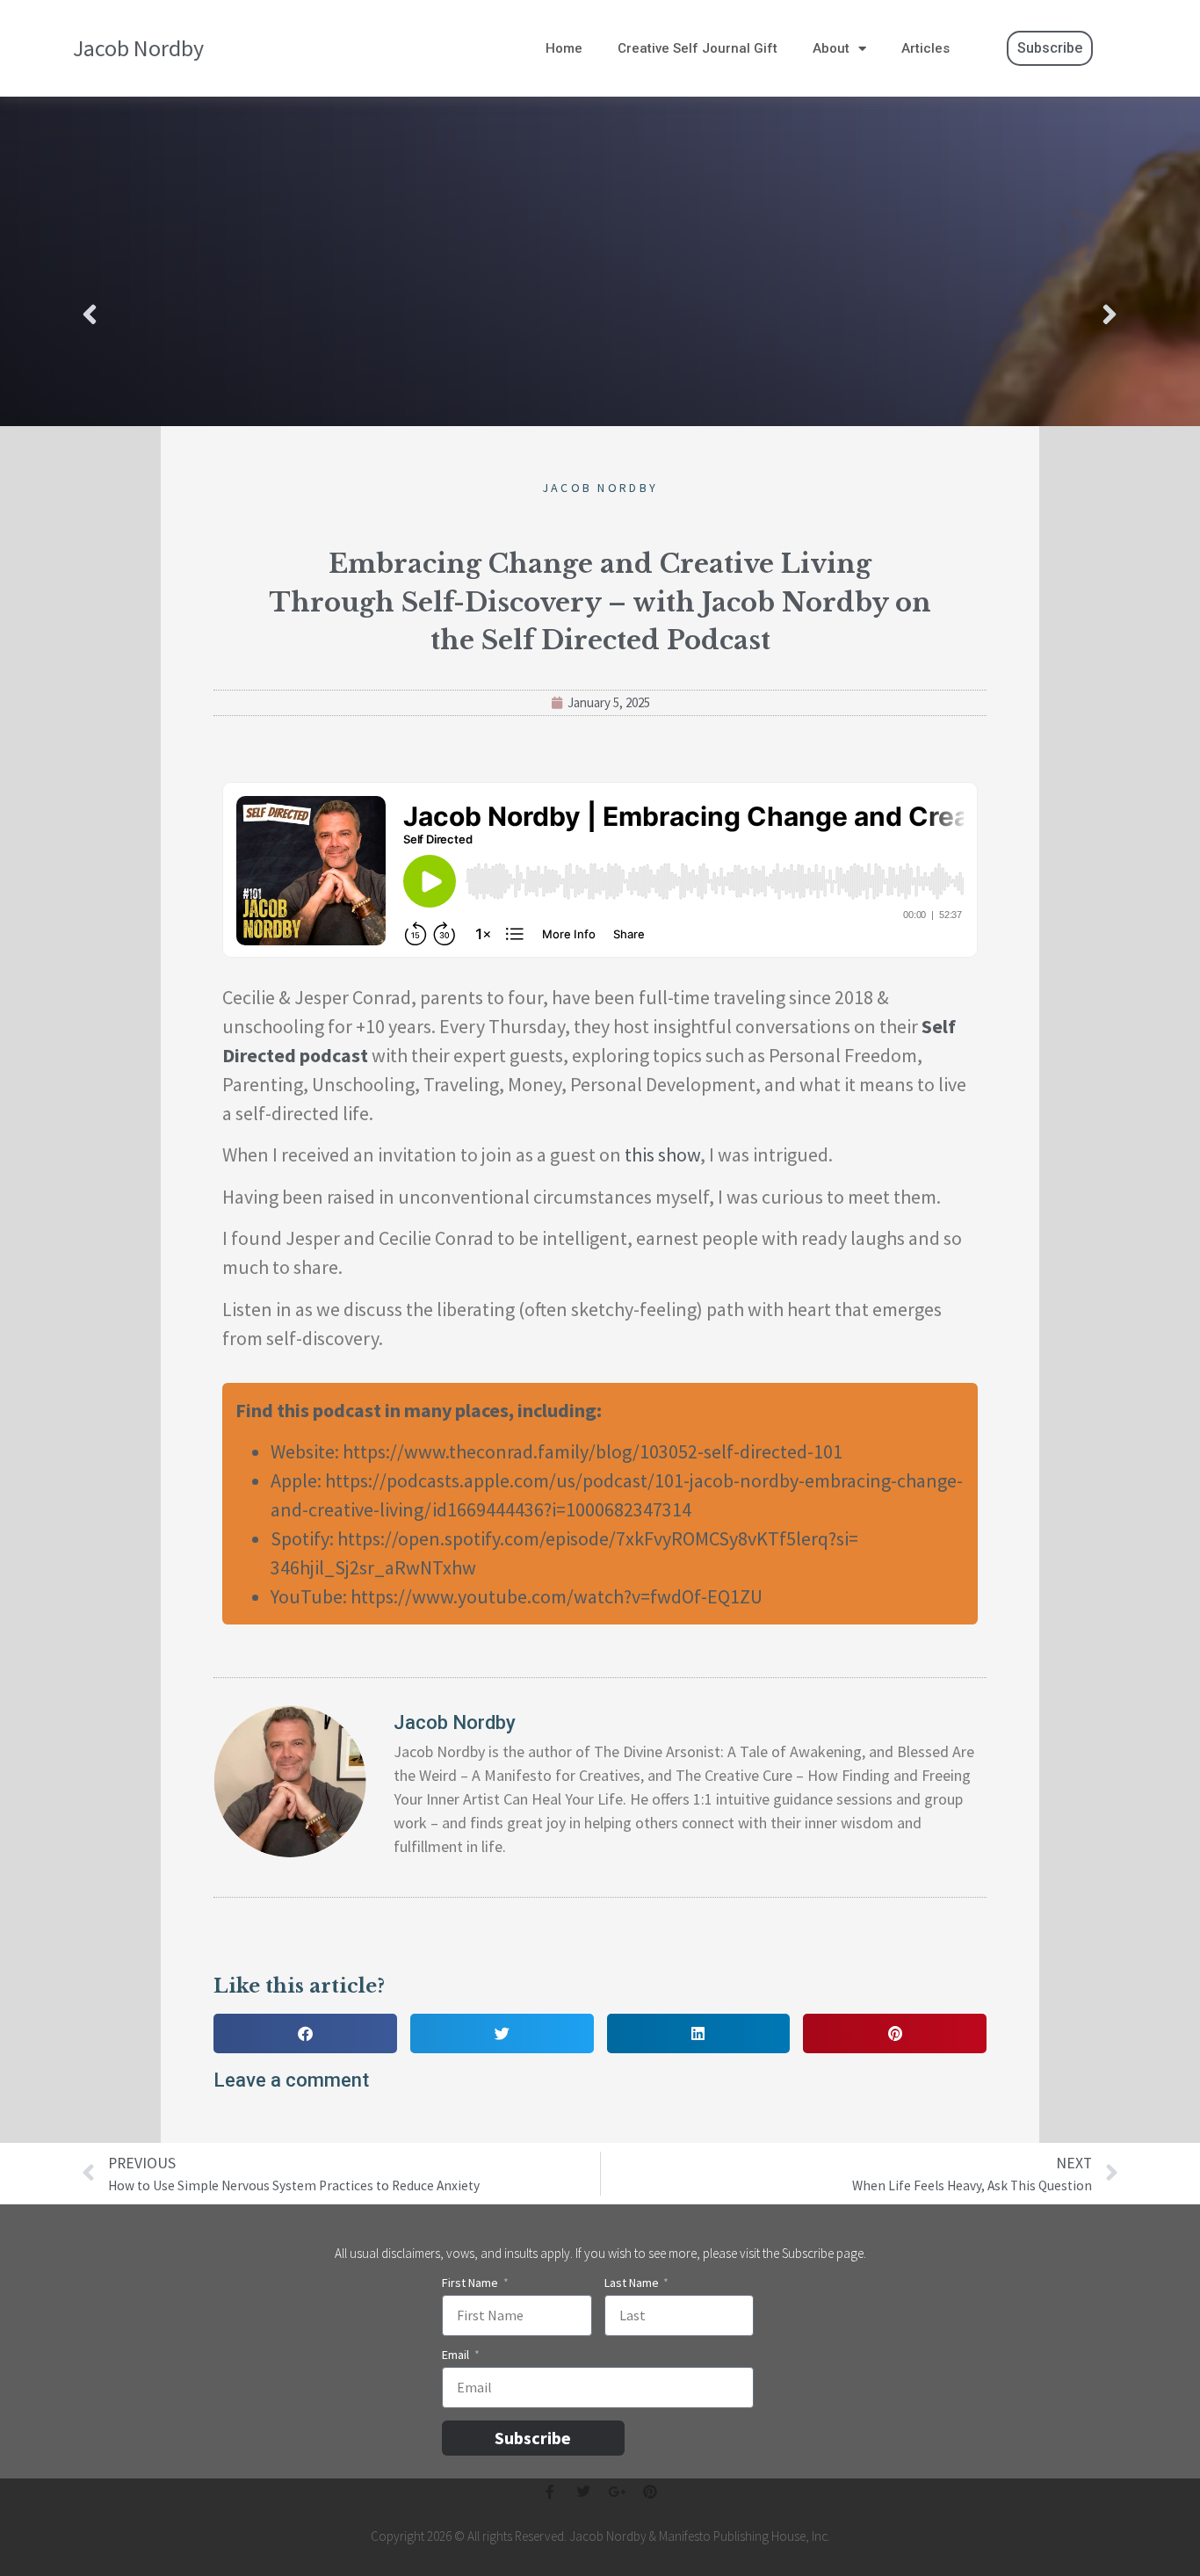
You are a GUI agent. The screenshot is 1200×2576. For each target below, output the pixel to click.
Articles (925, 48)
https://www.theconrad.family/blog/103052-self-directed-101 (593, 1451)
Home (564, 48)
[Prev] (341, 316)
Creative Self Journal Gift (698, 48)
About (831, 48)
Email (457, 2355)
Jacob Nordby (138, 48)
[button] (305, 2033)
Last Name (633, 2283)
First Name (471, 2283)
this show (662, 1154)
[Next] (859, 316)
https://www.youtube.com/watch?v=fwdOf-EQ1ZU (557, 1596)
